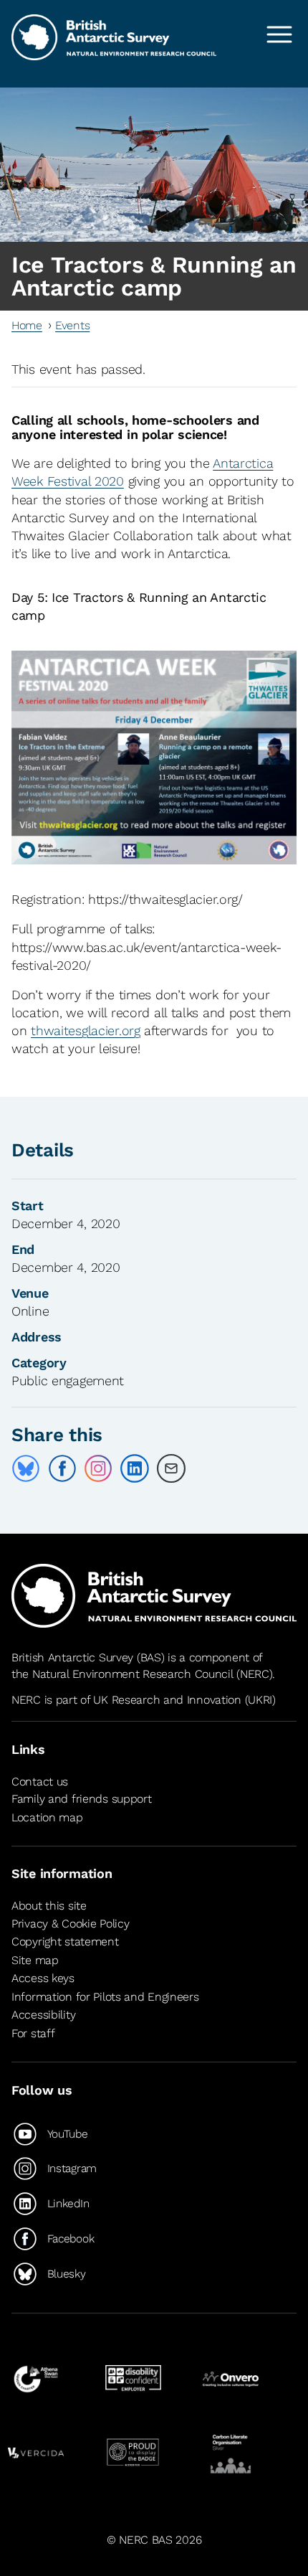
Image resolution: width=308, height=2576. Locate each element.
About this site (49, 1906)
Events (72, 325)
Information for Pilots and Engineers (105, 1997)
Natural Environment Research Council (133, 1674)
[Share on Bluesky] (26, 1468)
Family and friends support (82, 1799)
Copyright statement (65, 1942)
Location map (47, 1817)
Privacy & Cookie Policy (70, 1924)
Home (27, 325)
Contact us (40, 1782)
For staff (33, 2033)
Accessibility (43, 2015)
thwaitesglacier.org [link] (86, 1030)
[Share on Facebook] (62, 1468)
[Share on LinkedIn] (135, 1468)
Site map (35, 1960)
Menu (279, 34)
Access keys (43, 1978)
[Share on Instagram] (98, 1468)
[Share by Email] (171, 1468)
